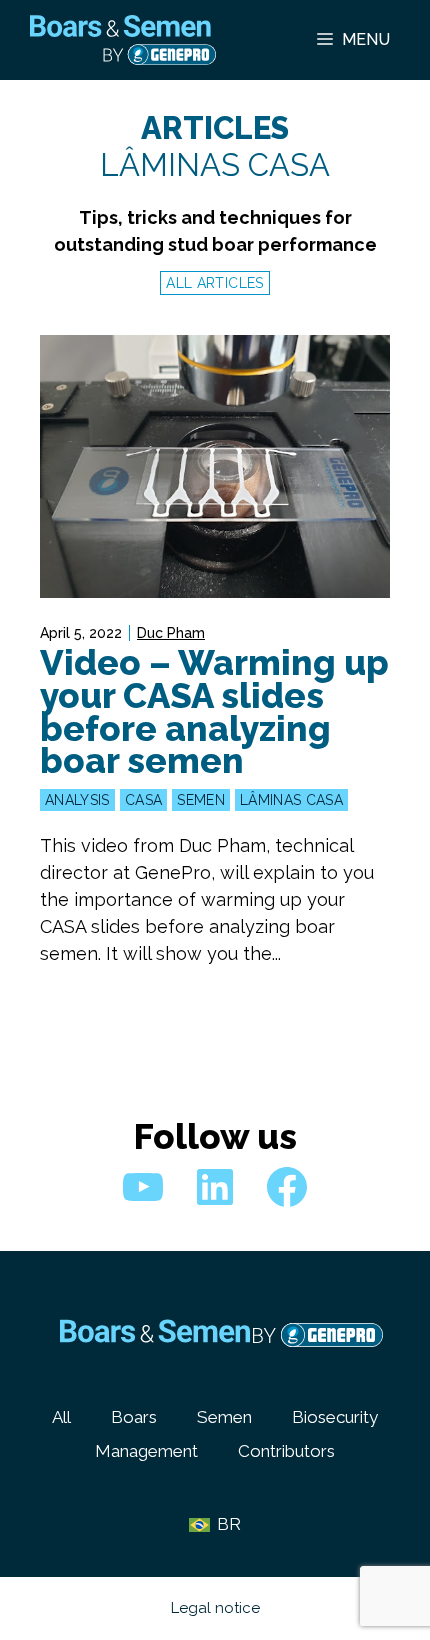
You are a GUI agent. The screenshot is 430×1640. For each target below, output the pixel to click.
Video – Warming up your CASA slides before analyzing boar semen (214, 711)
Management (146, 1451)
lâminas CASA (291, 800)
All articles (214, 283)
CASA (143, 800)
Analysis (77, 800)
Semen (201, 800)
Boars (134, 1417)
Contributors (286, 1451)
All (61, 1417)
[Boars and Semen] (123, 40)
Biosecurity (335, 1417)
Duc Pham (171, 633)
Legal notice (215, 1608)
